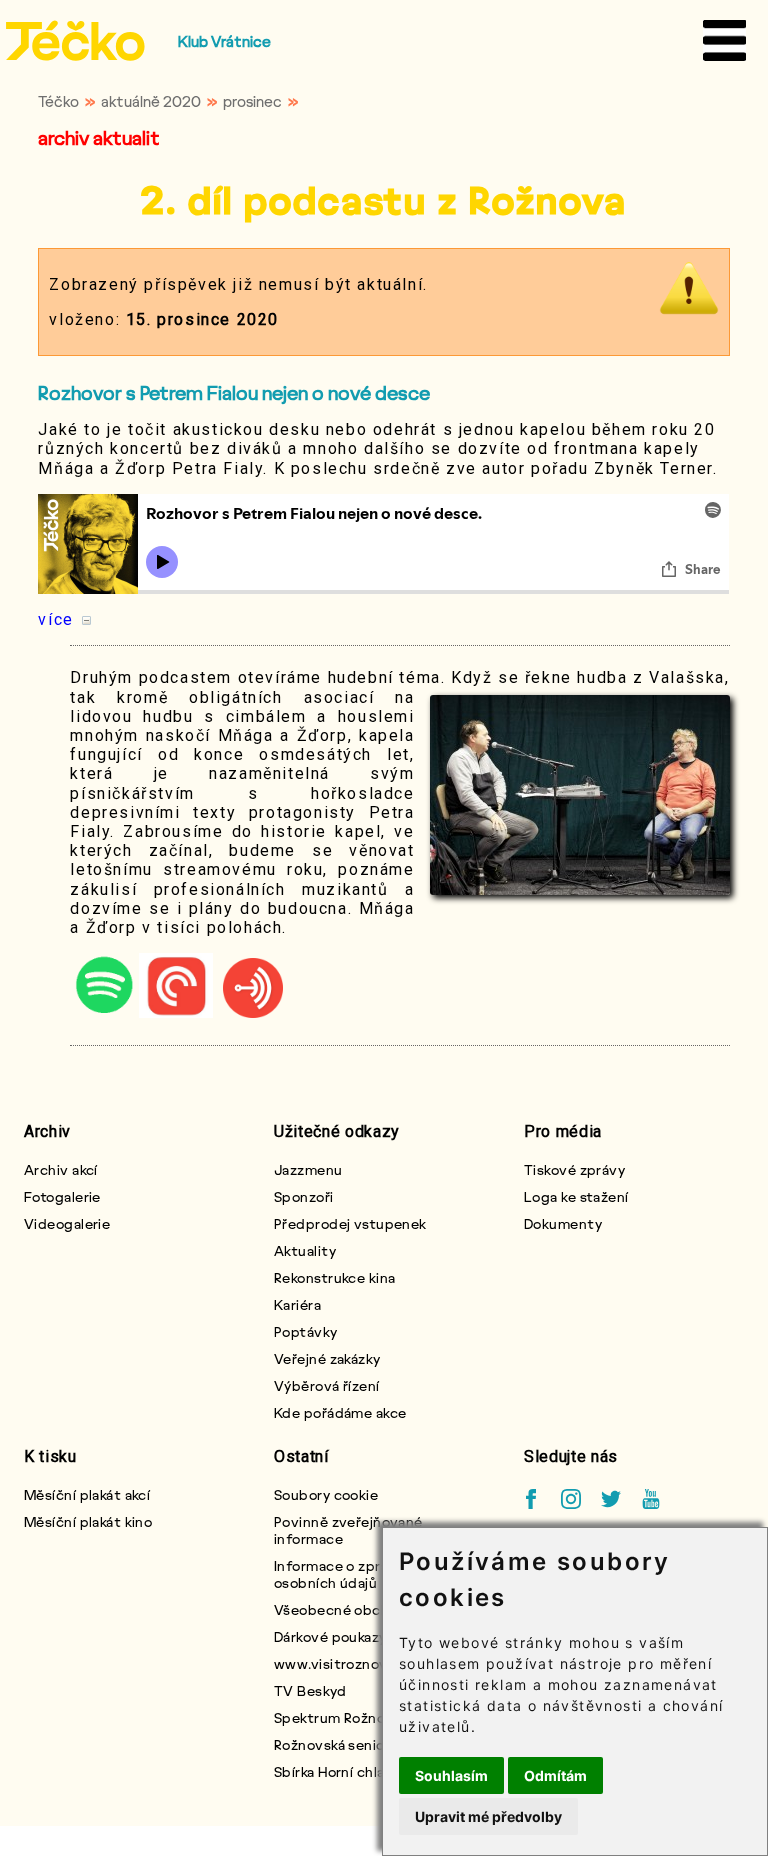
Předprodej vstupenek (350, 1223)
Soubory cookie (326, 1494)
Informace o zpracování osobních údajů (353, 1574)
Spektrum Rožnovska (344, 1717)
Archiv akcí (61, 1169)
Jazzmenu (308, 1169)
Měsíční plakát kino (88, 1521)
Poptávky (306, 1331)
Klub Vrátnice (224, 41)
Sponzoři (304, 1196)
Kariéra (297, 1304)
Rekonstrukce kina (334, 1277)
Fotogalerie (62, 1196)
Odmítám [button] (555, 1775)
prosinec (252, 101)
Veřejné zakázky (327, 1358)
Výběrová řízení (327, 1385)
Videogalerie (67, 1223)
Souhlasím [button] (451, 1775)
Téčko (58, 101)
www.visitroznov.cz (340, 1663)
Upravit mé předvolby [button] (488, 1816)
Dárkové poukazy (330, 1636)
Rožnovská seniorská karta (361, 1744)
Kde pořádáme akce (340, 1412)
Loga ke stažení (576, 1196)
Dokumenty (563, 1223)
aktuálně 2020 (151, 101)
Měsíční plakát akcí (87, 1494)
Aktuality (305, 1250)
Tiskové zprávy (574, 1169)
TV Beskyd (310, 1690)
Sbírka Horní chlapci (340, 1771)
